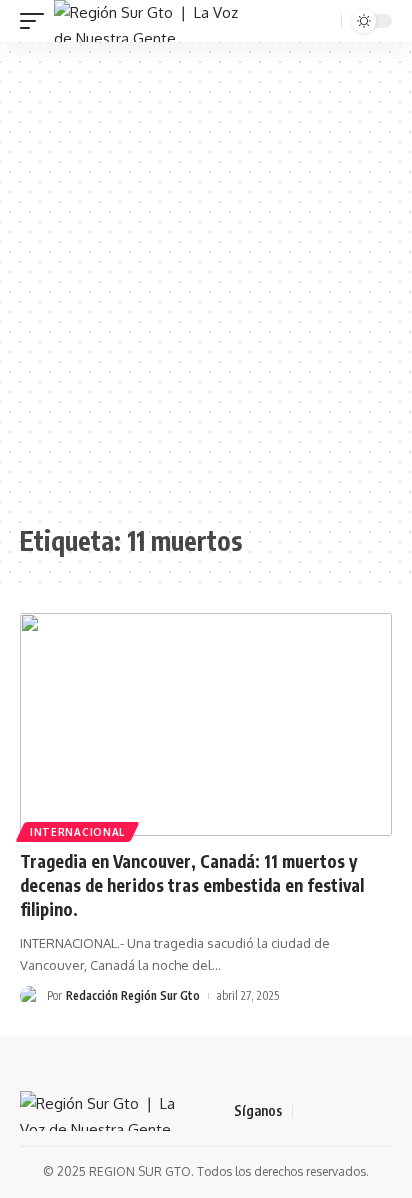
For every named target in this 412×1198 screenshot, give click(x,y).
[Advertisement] (206, 283)
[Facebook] (309, 1111)
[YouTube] (357, 1111)
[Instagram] (381, 1111)
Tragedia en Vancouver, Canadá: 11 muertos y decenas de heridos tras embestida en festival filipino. (192, 885)
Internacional (77, 832)
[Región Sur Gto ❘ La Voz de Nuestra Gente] (146, 21)
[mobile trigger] (37, 21)
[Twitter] (333, 1111)
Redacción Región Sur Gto (133, 995)
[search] (324, 21)
